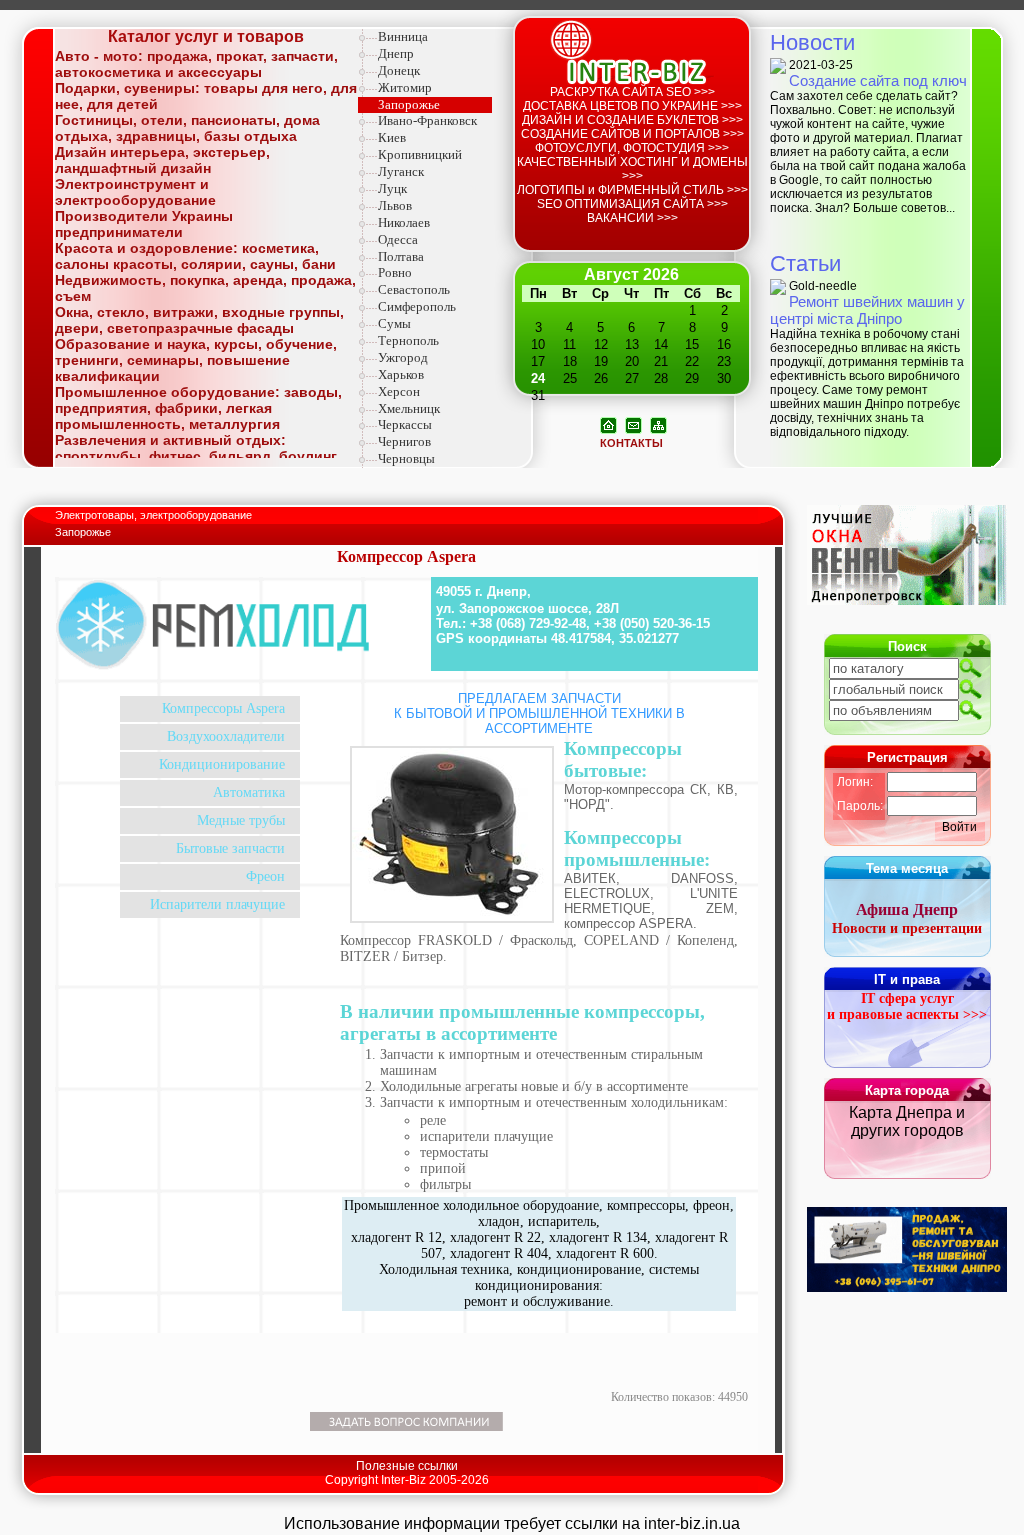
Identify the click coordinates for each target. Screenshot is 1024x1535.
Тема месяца (907, 868)
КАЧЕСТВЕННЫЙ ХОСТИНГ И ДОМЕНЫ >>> (632, 169)
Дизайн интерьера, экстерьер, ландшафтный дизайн (162, 160)
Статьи (805, 263)
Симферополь (417, 306)
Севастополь (414, 289)
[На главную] (608, 424)
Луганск (401, 171)
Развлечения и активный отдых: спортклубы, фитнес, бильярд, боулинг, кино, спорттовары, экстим (197, 456)
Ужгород (403, 357)
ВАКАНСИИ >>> (632, 218)
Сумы (394, 323)
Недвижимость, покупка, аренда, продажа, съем (205, 288)
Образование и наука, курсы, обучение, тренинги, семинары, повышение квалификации (196, 360)
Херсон (399, 391)
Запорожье (409, 104)
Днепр (396, 53)
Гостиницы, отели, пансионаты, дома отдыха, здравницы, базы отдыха (187, 128)
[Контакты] (633, 424)
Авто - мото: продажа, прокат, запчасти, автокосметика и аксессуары (196, 64)
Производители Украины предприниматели (144, 224)
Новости (812, 42)
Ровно (395, 272)
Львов (395, 205)
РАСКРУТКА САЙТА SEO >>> (632, 92)
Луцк (392, 188)
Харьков (401, 374)
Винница (403, 36)
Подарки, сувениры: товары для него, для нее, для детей (206, 96)
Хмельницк (409, 408)
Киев (392, 137)
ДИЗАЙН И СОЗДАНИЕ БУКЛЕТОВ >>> (632, 120)
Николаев (404, 222)
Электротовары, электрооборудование (155, 515)
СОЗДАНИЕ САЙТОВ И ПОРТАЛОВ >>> (632, 134)
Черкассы (405, 424)
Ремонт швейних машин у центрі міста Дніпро (867, 310)
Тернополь (408, 340)
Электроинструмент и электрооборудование (135, 192)
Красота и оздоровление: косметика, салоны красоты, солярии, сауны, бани (195, 256)
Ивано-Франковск (427, 120)
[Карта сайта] (658, 424)
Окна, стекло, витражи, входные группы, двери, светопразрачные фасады (199, 320)
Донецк (399, 70)
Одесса (398, 239)
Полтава (401, 256)
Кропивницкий (420, 154)
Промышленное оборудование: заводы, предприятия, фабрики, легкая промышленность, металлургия (198, 408)
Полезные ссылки (407, 1466)
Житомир (405, 87)
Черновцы (406, 458)
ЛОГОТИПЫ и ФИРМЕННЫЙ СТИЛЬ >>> (632, 190)
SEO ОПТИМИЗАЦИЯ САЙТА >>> (632, 204)
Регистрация (907, 757)
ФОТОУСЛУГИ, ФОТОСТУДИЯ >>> (632, 148)
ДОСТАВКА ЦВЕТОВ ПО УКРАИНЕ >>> (632, 106)
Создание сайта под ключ (878, 80)
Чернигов (404, 441)
